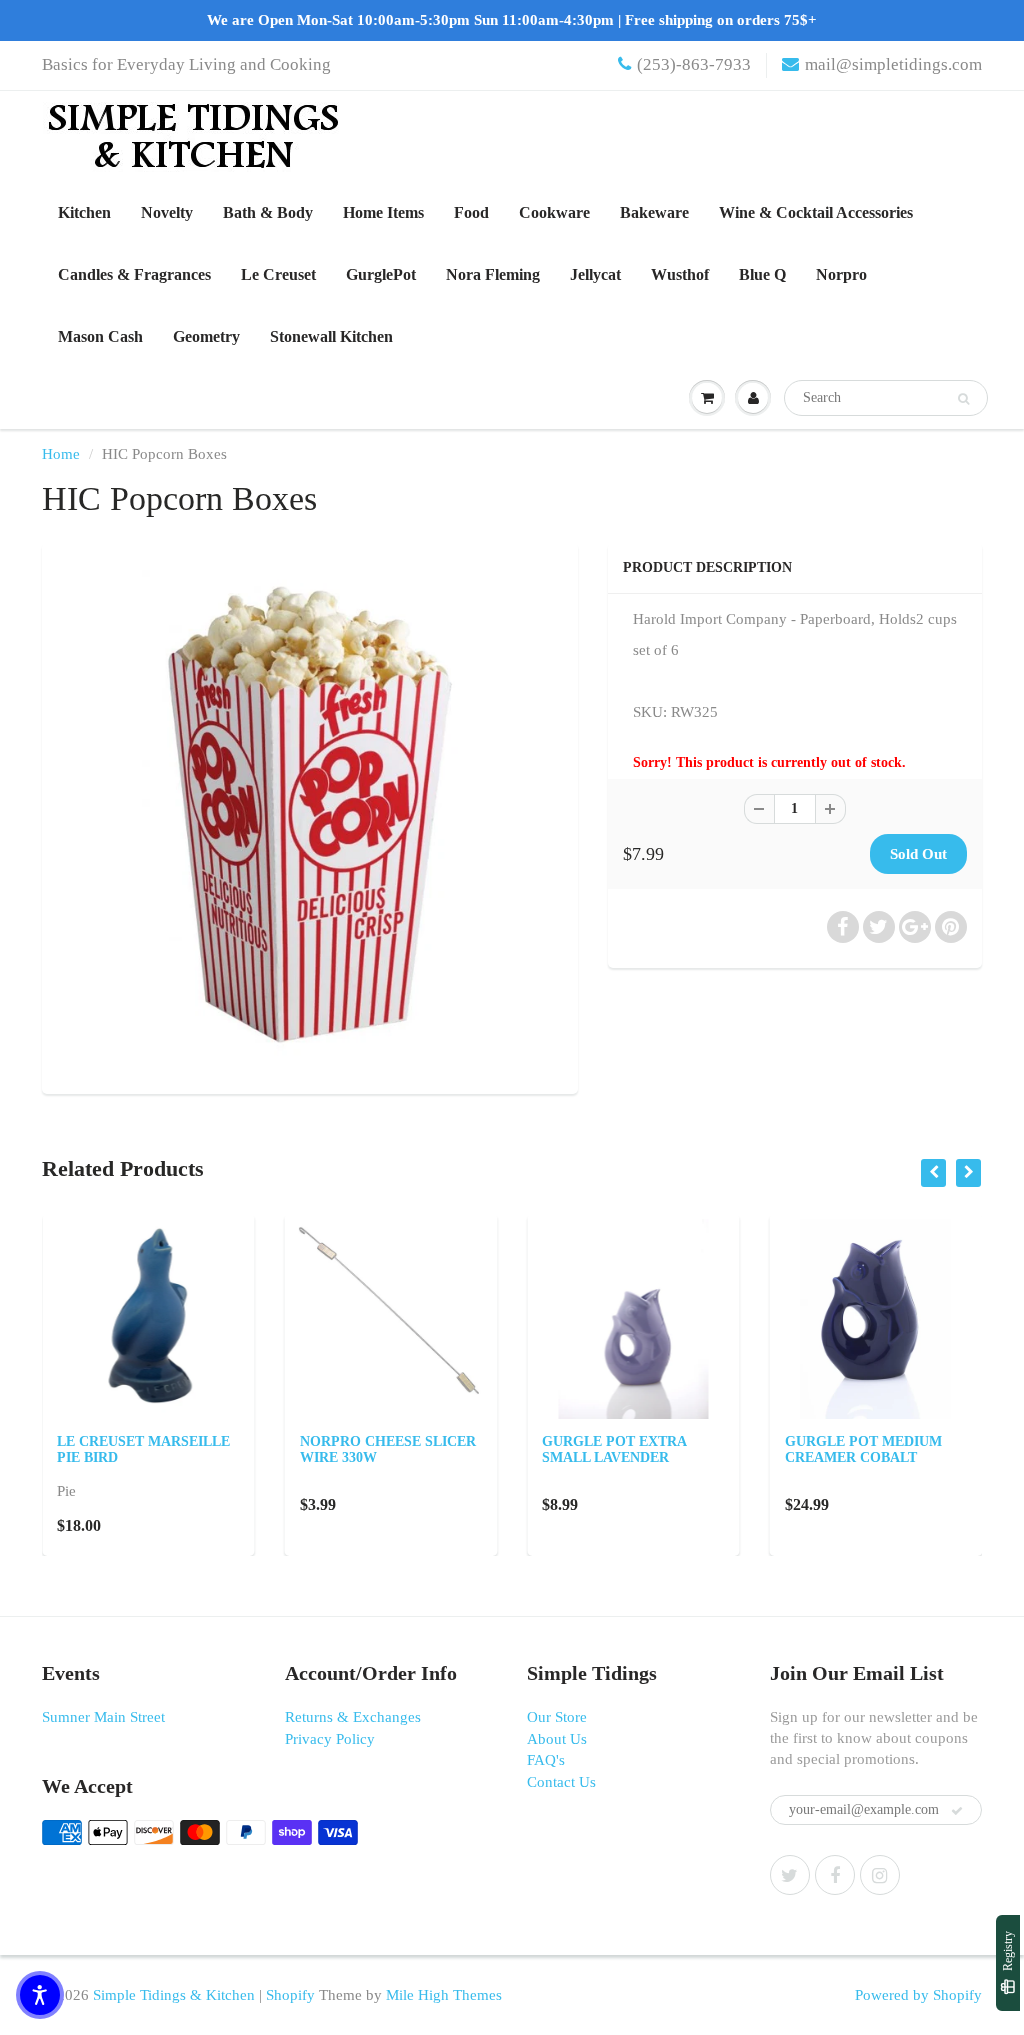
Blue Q (762, 274)
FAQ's (546, 1760)
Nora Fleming (493, 274)
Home (61, 454)
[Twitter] (790, 1875)
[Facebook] (835, 1875)
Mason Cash (100, 336)
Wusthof (680, 274)
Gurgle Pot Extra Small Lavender (614, 1449)
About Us (557, 1739)
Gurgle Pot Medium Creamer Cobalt (863, 1449)
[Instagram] (880, 1875)
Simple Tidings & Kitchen (174, 1995)
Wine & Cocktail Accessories (816, 212)
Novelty (167, 212)
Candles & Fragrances (134, 274)
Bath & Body (268, 212)
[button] (40, 1995)
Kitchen (84, 212)
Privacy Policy (330, 1739)
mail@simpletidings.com (893, 64)
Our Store (557, 1717)
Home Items (383, 212)
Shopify (290, 1995)
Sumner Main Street (103, 1717)
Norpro (841, 274)
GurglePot (381, 274)
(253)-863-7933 (694, 64)
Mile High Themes (444, 1995)
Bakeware (654, 212)
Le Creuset (278, 274)
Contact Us (561, 1782)
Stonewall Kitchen (331, 336)
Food (471, 212)
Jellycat (595, 274)
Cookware (554, 212)
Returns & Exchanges (353, 1717)
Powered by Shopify (918, 1995)
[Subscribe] (957, 1811)
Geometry (206, 336)
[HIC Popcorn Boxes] (310, 816)
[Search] (963, 399)
